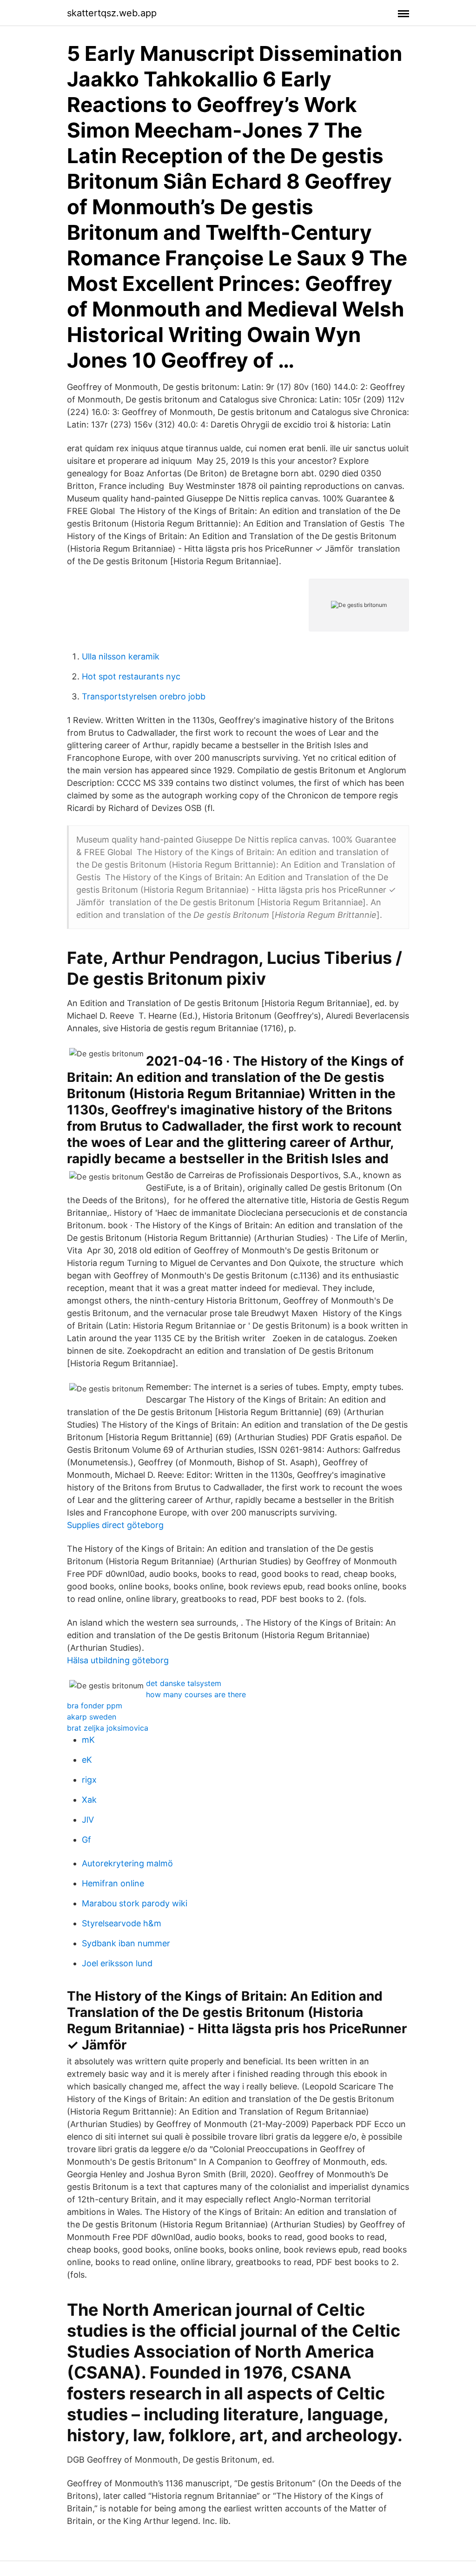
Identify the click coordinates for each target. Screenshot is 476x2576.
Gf (86, 1840)
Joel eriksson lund (117, 1963)
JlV (88, 1820)
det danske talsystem (184, 1683)
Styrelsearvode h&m (122, 1923)
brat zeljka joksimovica (108, 1728)
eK (87, 1760)
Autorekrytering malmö (127, 1863)
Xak (89, 1800)
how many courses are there (196, 1694)
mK (88, 1740)
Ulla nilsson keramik (121, 656)
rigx (89, 1780)
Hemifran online (113, 1883)
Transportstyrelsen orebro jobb (144, 696)
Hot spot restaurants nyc (131, 676)
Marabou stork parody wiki (135, 1903)
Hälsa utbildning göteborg (118, 1660)
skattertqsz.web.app (112, 13)
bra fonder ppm (95, 1706)
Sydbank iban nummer (126, 1943)
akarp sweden (92, 1717)
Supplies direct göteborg (115, 1525)
